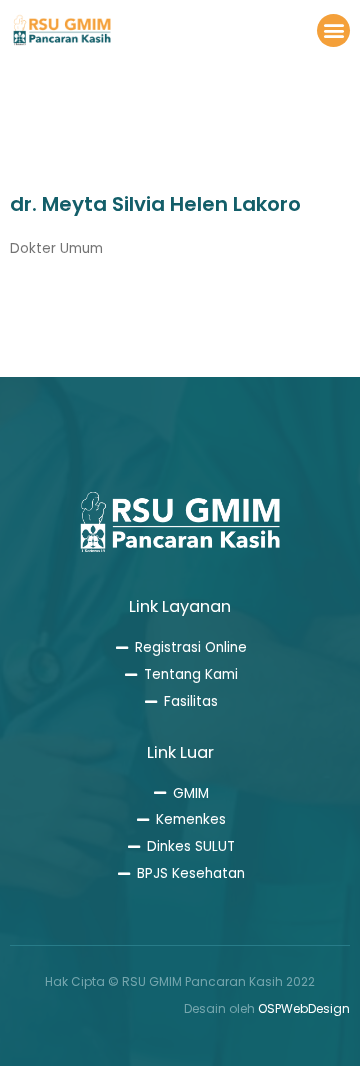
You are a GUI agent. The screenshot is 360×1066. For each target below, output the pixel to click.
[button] (333, 30)
